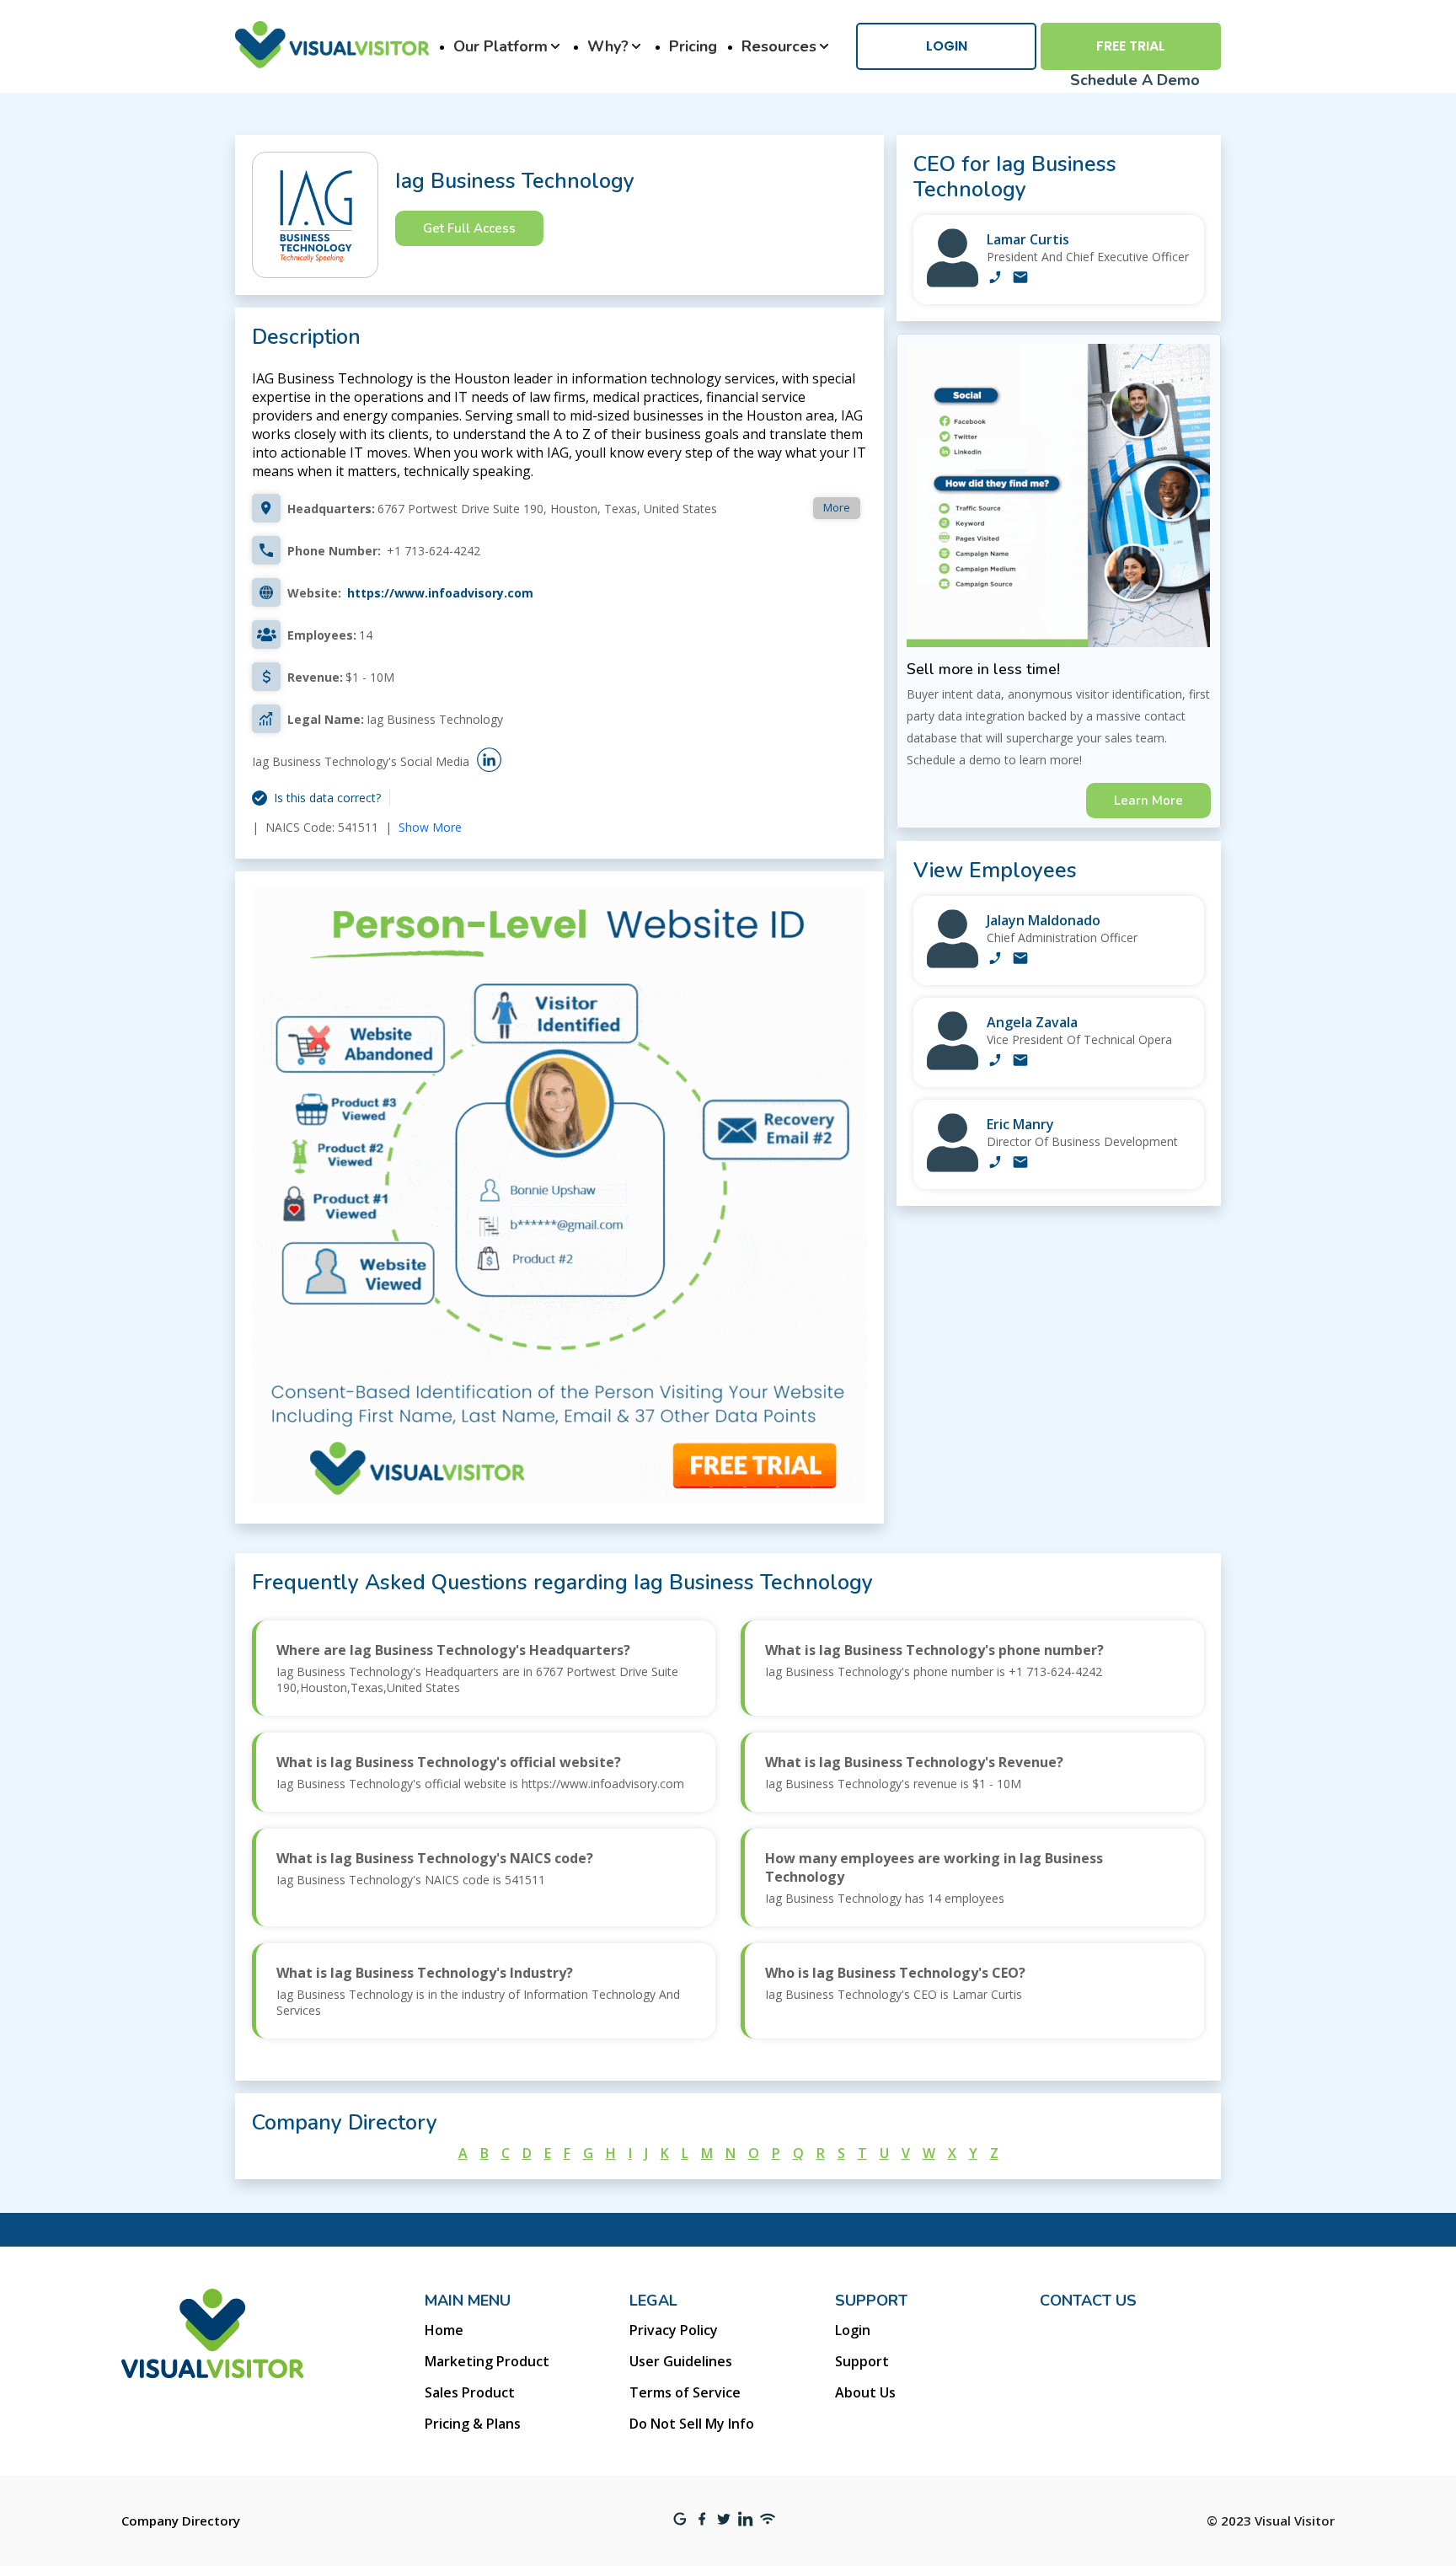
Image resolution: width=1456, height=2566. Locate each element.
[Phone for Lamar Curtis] (995, 279)
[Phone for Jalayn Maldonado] (995, 960)
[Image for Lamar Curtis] (953, 283)
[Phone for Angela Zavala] (995, 1062)
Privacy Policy (674, 2330)
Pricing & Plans (473, 2424)
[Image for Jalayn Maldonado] (953, 964)
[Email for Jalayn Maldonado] (1020, 960)
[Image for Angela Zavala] (953, 1066)
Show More (430, 827)
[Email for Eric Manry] (1020, 1164)
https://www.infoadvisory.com (440, 593)
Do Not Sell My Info (692, 2424)
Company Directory (181, 2520)
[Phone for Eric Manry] (995, 1164)
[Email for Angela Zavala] (1020, 1062)
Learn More (1148, 801)
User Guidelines (681, 2361)
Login (947, 46)
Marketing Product (487, 2361)
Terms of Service (685, 2392)
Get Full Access (469, 228)
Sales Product (470, 2392)
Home (444, 2330)
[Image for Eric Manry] (953, 1168)
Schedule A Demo (1135, 80)
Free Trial (1131, 46)
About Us (865, 2392)
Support (862, 2361)
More (837, 507)
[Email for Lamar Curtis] (1020, 279)
